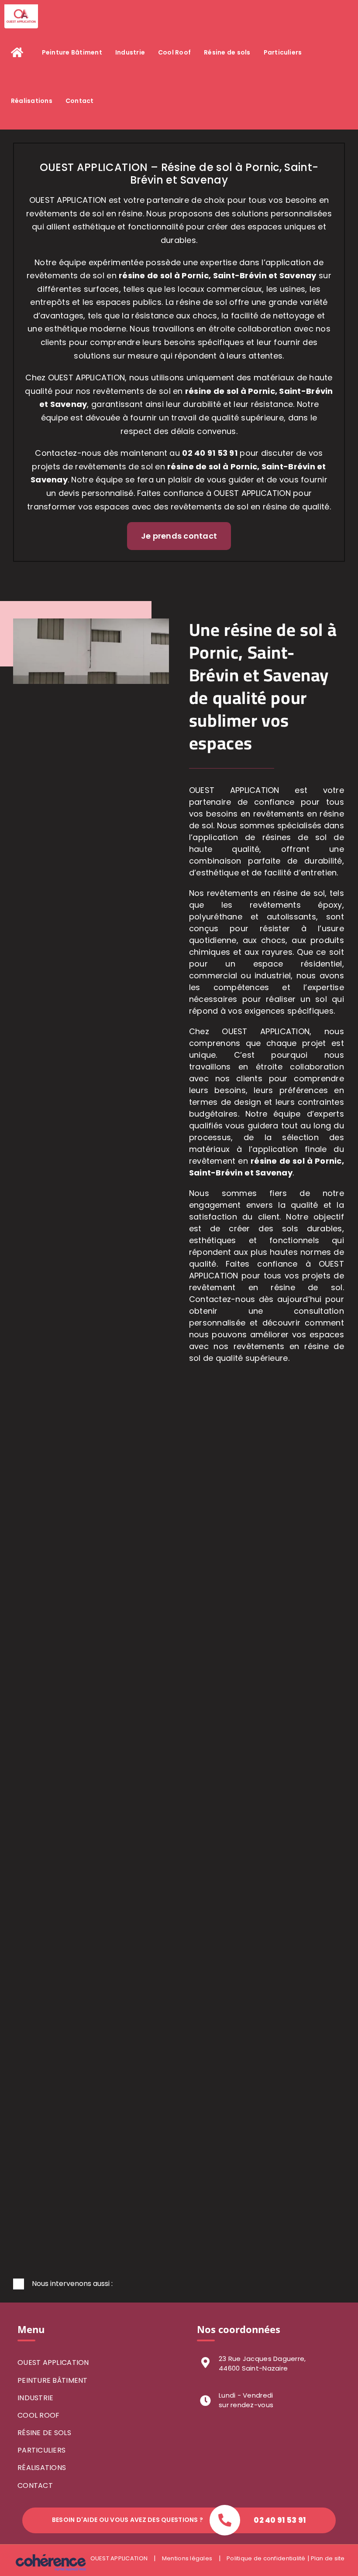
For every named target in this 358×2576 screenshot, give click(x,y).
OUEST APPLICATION (53, 2362)
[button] (179, 2284)
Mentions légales (187, 2558)
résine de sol (212, 391)
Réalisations (42, 2468)
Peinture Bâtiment (53, 2380)
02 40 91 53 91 (210, 453)
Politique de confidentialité (266, 2558)
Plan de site (327, 2558)
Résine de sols (44, 2433)
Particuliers (41, 2450)
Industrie (35, 2398)
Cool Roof (38, 2415)
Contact (35, 2485)
